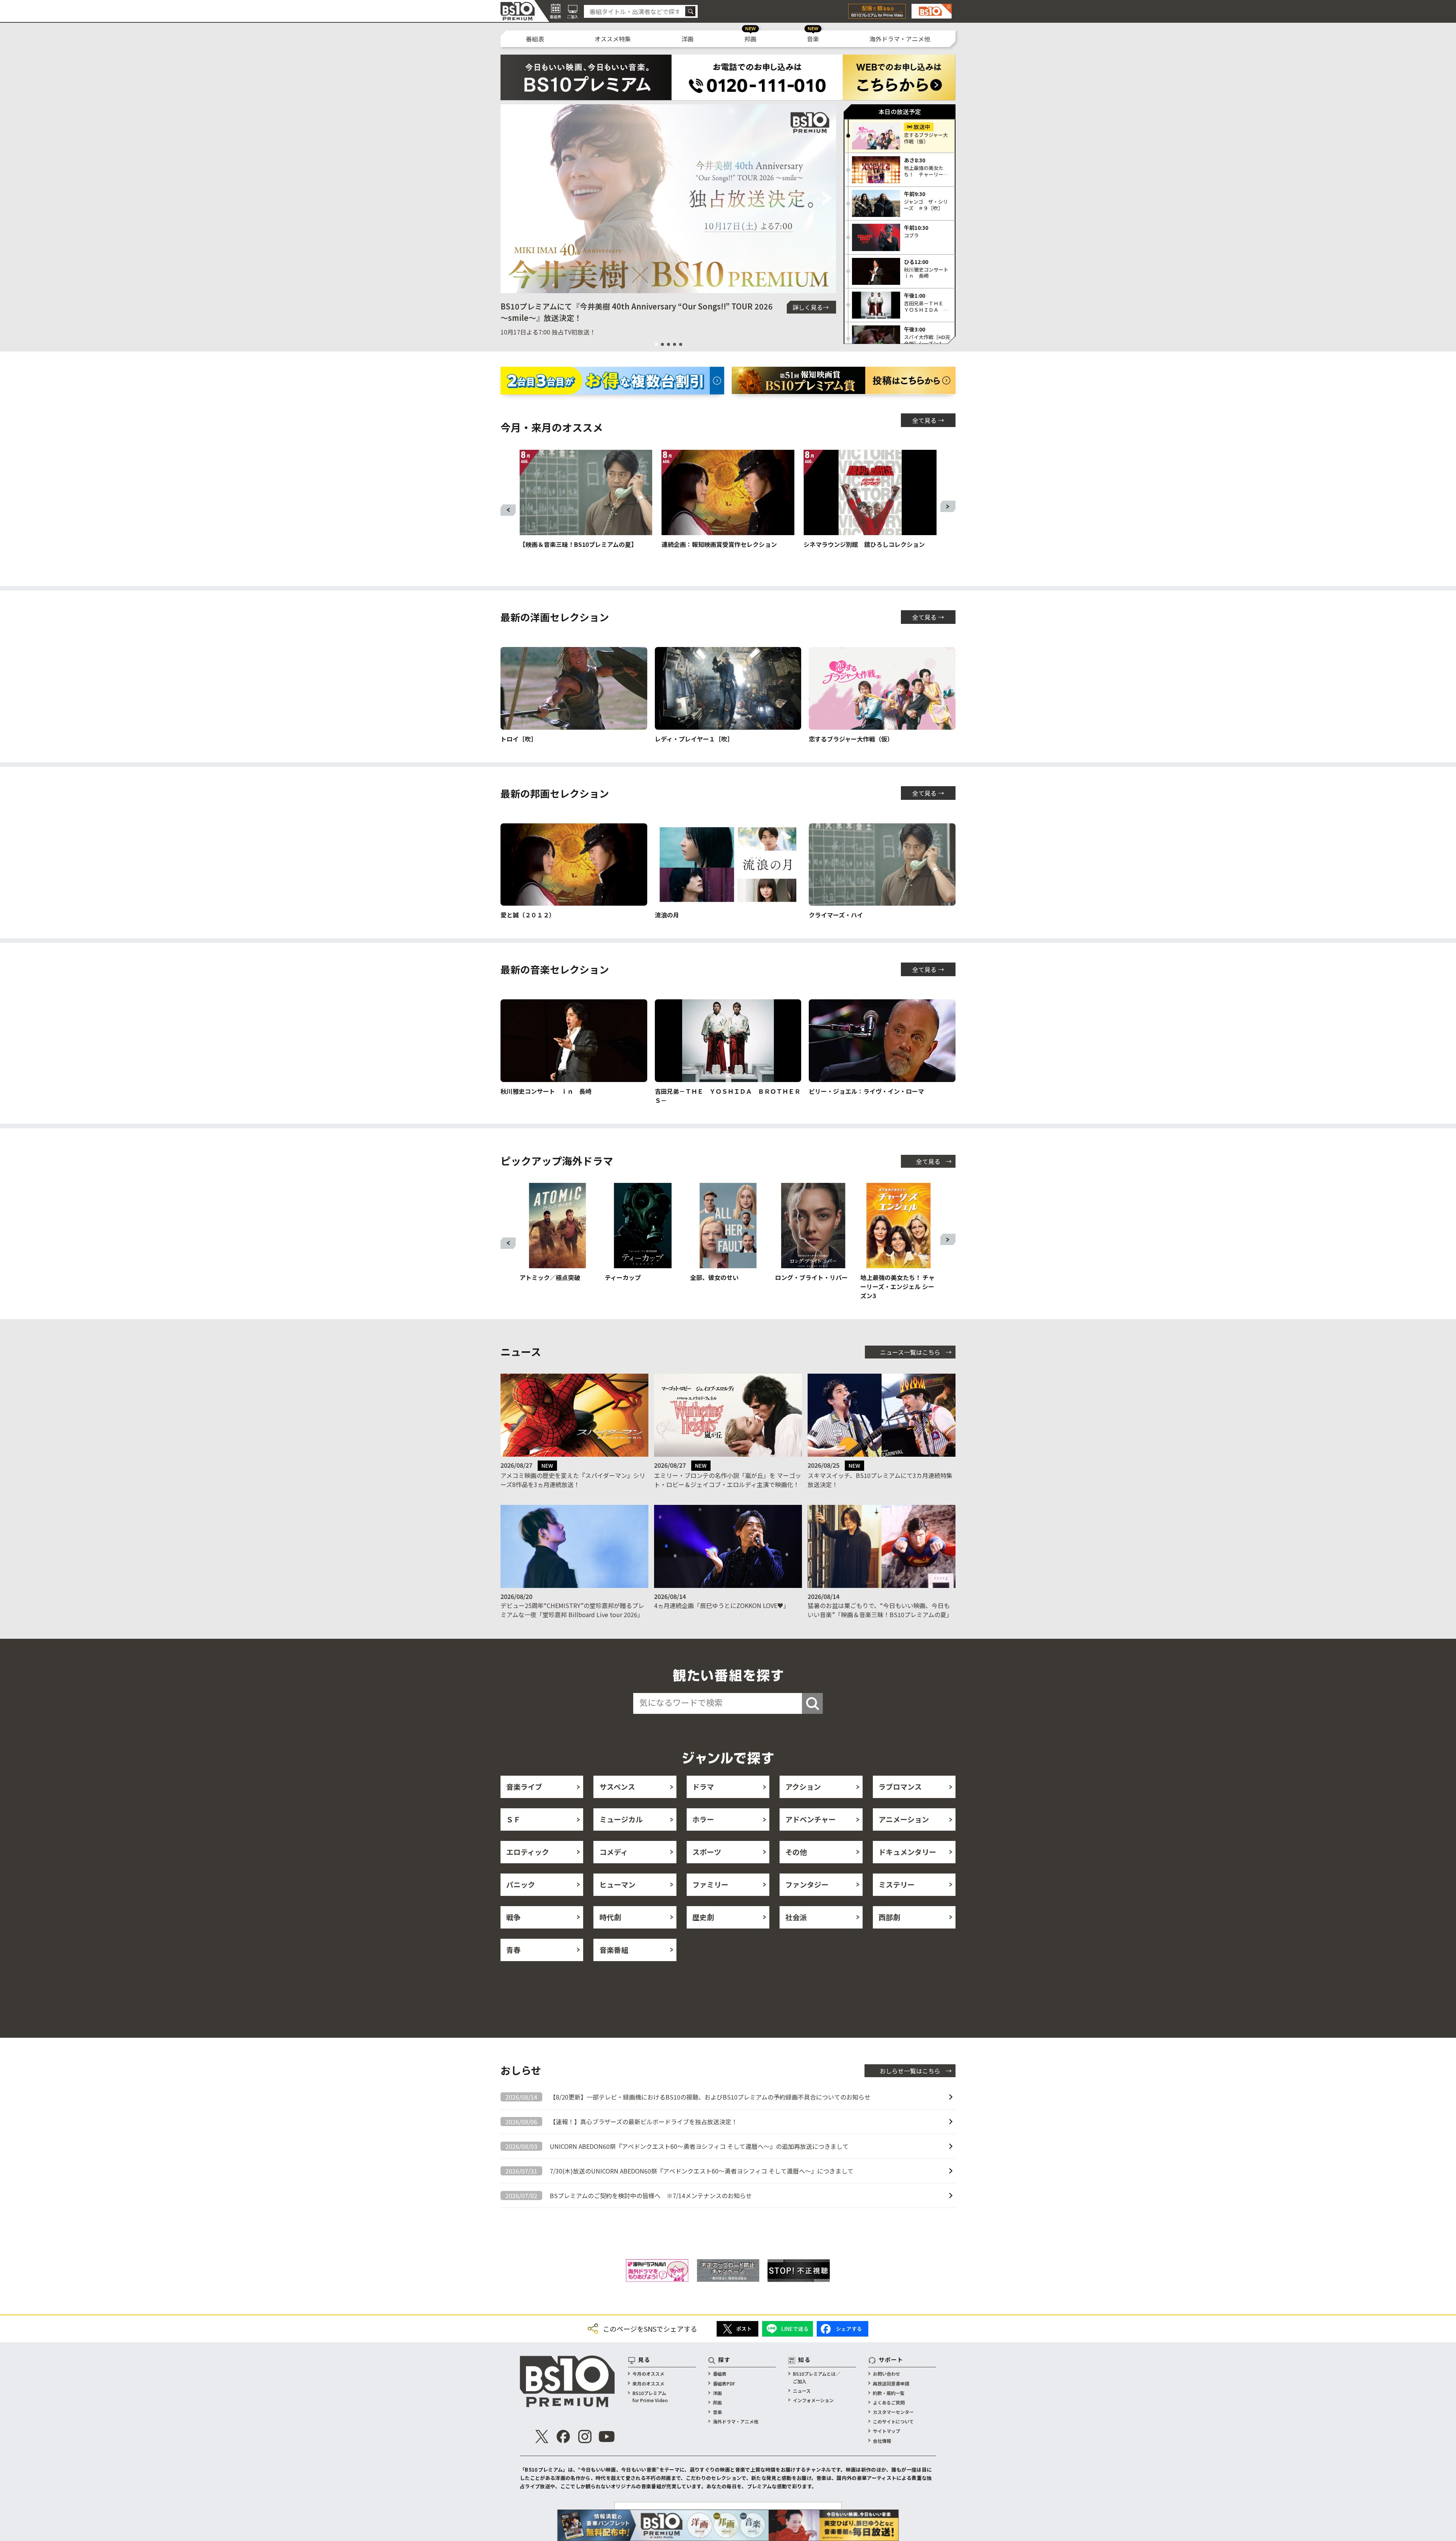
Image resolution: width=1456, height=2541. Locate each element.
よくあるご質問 (889, 2402)
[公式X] (542, 2437)
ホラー (703, 1819)
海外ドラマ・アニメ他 (900, 39)
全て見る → (928, 420)
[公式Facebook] (563, 2437)
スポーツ (707, 1852)
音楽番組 (614, 1950)
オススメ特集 (613, 39)
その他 (796, 1852)
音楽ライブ (524, 1786)
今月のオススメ (648, 2374)
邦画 (750, 39)
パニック (521, 1884)
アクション (803, 1786)
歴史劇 (703, 1917)
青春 (513, 1950)
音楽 (813, 39)
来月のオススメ (648, 2383)
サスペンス (617, 1786)
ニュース (802, 2391)
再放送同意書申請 (891, 2383)
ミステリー (897, 1884)
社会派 (796, 1917)
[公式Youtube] (607, 2437)
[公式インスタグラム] (585, 2437)
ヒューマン (617, 1884)
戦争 (513, 1917)
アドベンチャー (810, 1819)
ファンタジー (807, 1884)
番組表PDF (724, 2383)
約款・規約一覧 (889, 2393)
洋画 (687, 39)
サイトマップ (886, 2431)
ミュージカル (621, 1819)
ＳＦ (513, 1819)
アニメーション (904, 1819)
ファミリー (710, 1884)
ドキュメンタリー (907, 1852)
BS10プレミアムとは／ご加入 (817, 2377)
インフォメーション (813, 2400)
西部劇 (889, 1917)
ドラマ (703, 1786)
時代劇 (610, 1917)
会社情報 (882, 2441)
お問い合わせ (886, 2374)
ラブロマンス (900, 1786)
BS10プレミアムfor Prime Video (650, 2397)
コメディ (614, 1852)
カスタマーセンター (893, 2412)
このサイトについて (893, 2421)
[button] (509, 199)
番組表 (535, 39)
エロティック (528, 1852)
